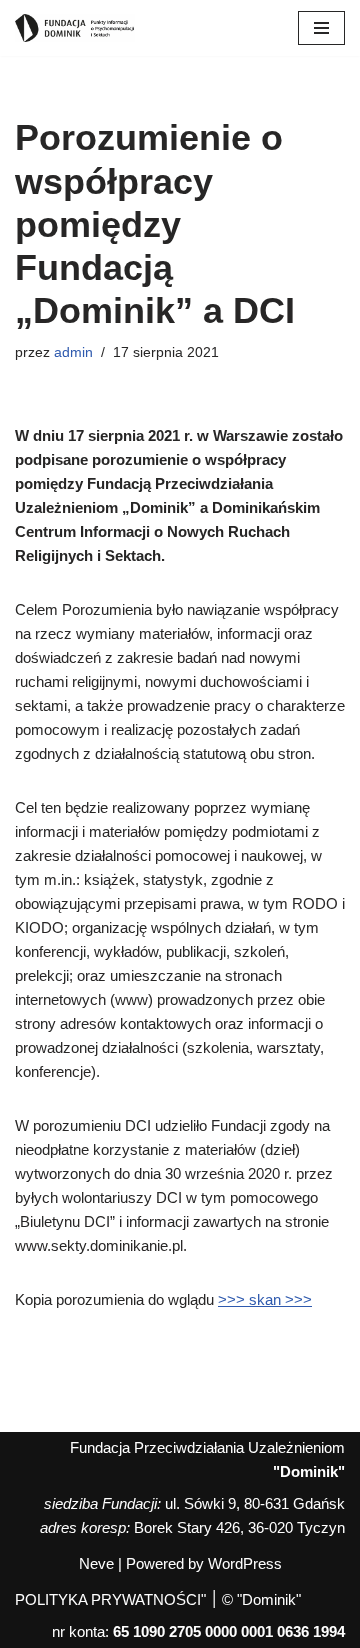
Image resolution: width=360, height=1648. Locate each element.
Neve (96, 1563)
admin (73, 352)
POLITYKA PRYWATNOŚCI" (110, 1599)
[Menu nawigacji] (321, 28)
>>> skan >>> (265, 1299)
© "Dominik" (261, 1599)
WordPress (245, 1563)
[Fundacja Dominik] (75, 28)
